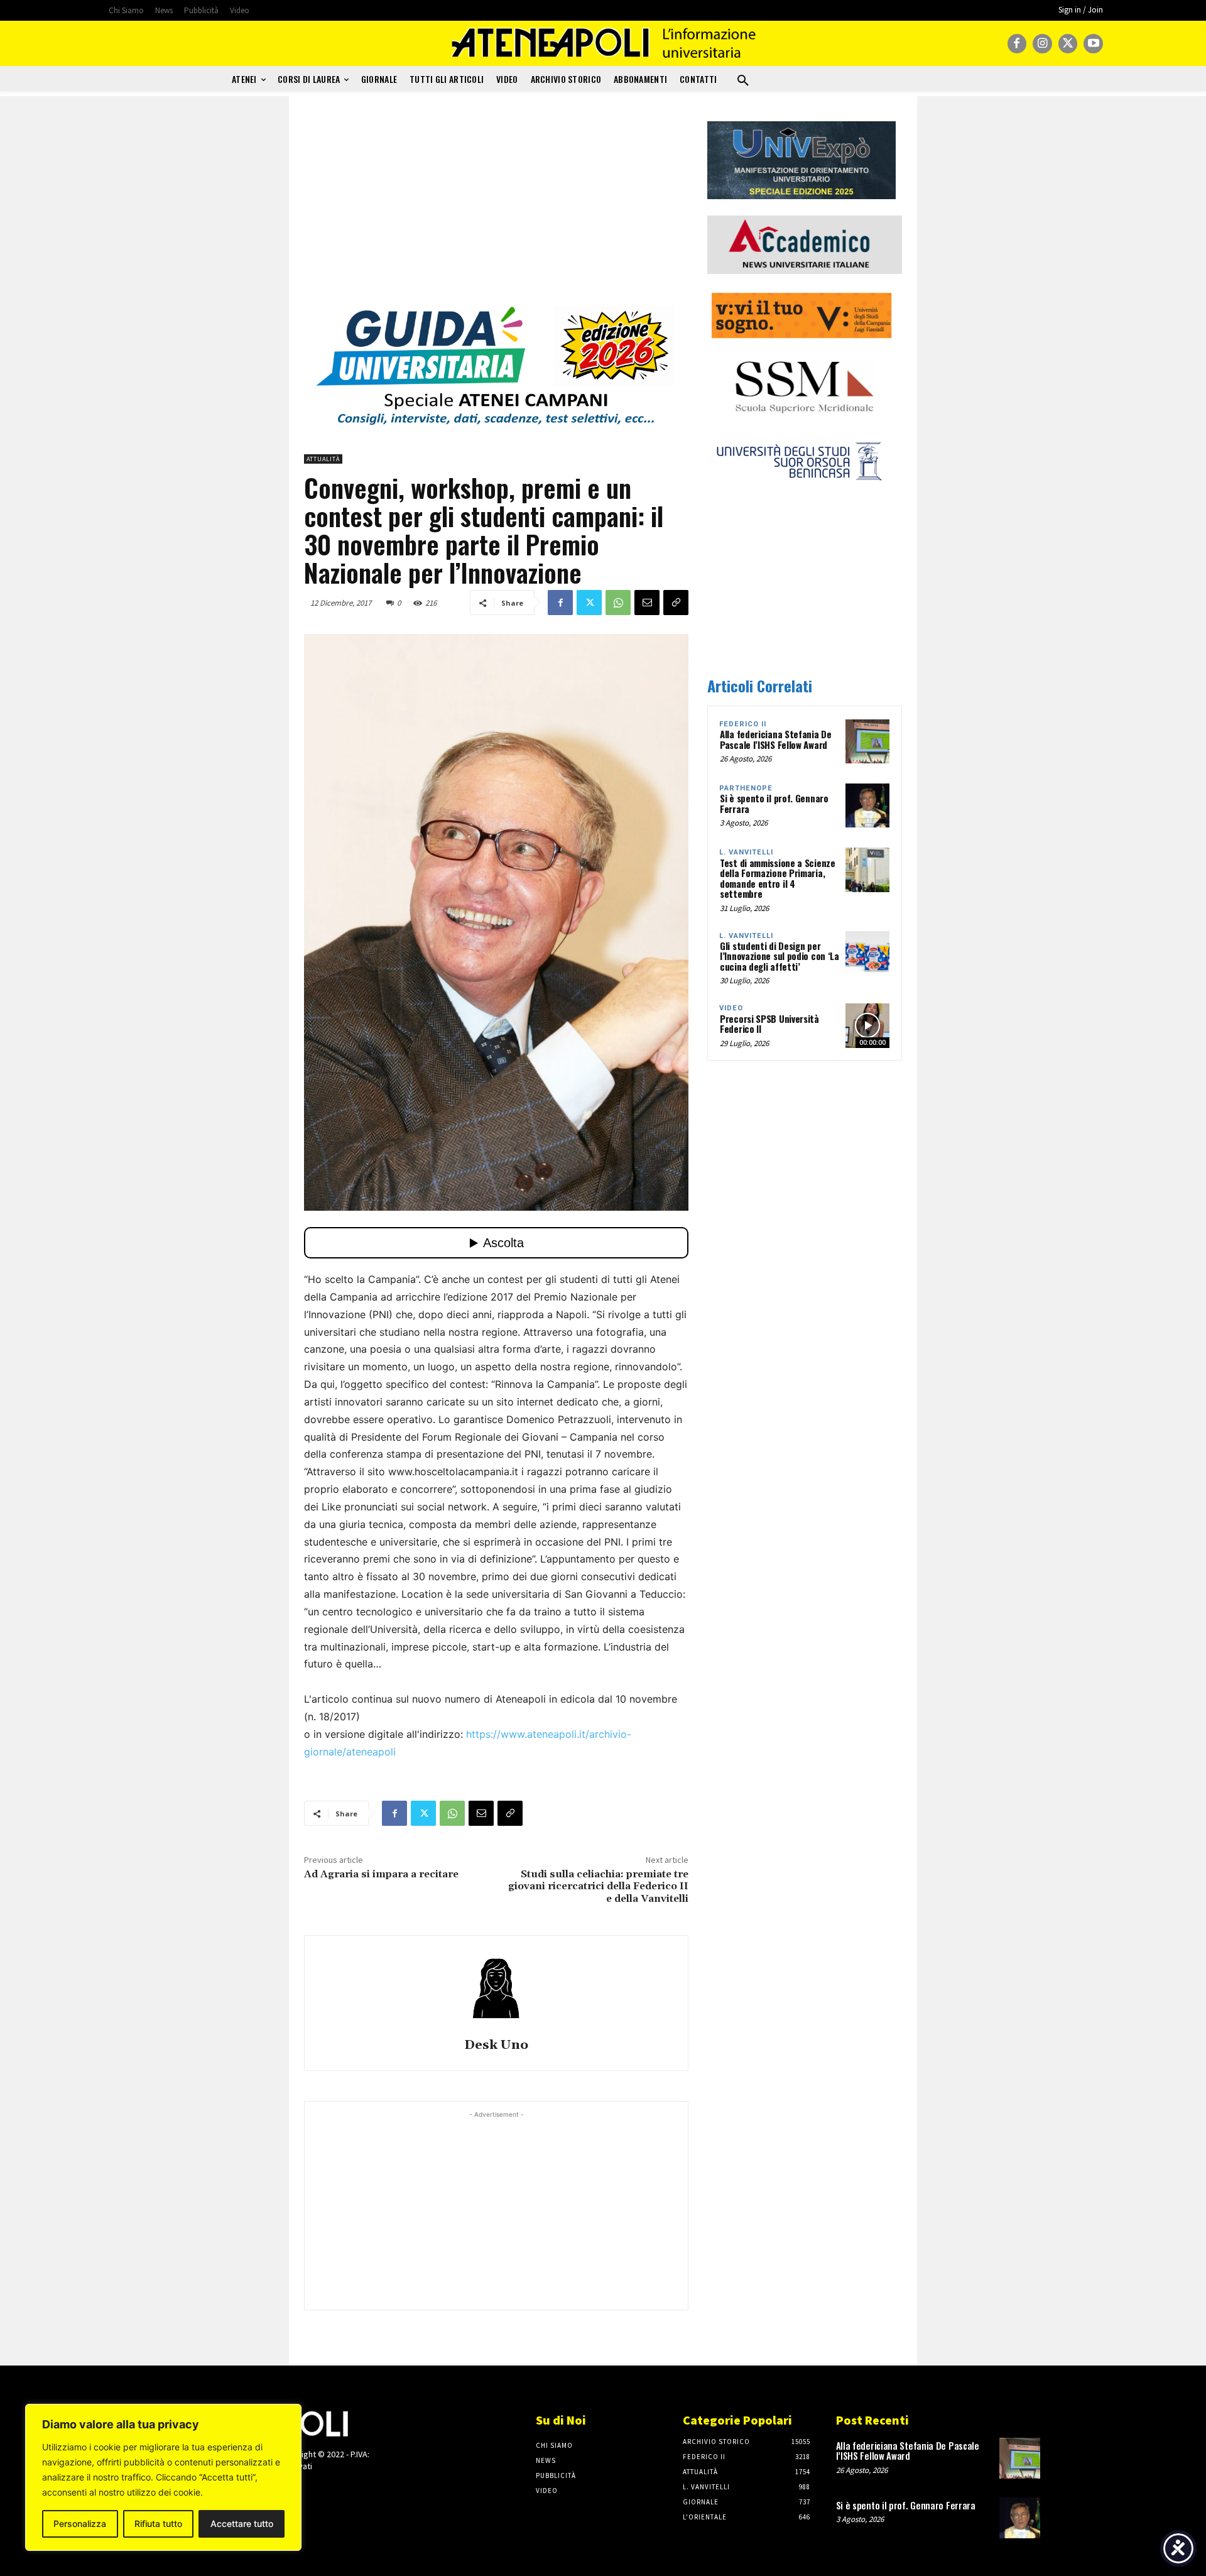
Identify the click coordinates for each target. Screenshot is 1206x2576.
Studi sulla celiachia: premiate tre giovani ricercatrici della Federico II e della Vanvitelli (598, 1886)
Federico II (743, 724)
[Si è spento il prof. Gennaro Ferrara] (867, 805)
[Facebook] (1017, 44)
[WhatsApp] (618, 603)
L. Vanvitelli (746, 852)
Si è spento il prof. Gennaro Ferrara (774, 803)
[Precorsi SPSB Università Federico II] (867, 1025)
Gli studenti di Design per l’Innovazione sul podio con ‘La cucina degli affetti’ (780, 956)
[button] (743, 81)
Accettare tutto (242, 2524)
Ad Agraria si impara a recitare (381, 1874)
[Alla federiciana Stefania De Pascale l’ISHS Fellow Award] (867, 741)
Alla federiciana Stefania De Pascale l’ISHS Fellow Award (776, 739)
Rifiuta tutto (158, 2524)
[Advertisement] (496, 209)
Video (731, 1008)
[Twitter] (1068, 44)
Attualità (323, 459)
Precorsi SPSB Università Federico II (769, 1024)
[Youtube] (1093, 44)
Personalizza (80, 2524)
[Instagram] (1042, 44)
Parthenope (746, 788)
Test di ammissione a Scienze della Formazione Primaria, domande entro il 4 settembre (778, 878)
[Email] (647, 603)
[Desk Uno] (496, 1989)
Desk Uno (496, 2045)
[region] (163, 2477)
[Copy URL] (676, 603)
